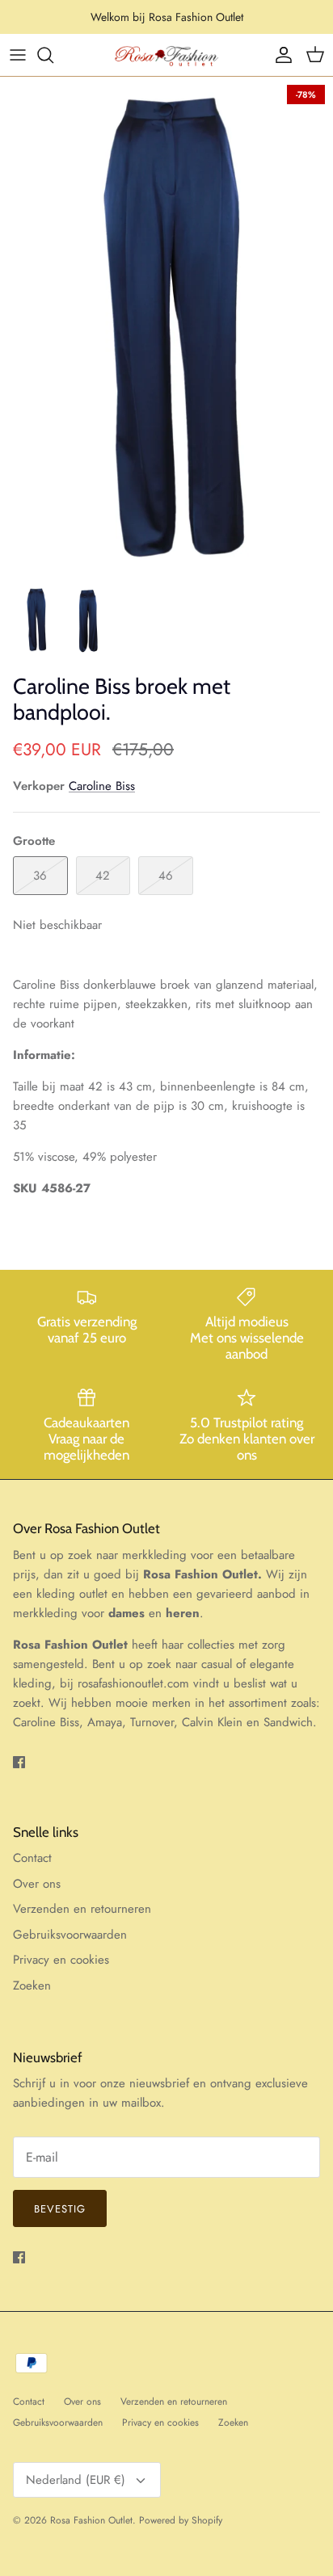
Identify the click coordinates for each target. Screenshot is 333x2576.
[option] (166, 326)
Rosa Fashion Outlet (91, 2520)
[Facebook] (19, 1762)
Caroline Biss (102, 786)
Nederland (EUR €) (76, 2480)
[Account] (280, 55)
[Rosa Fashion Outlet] (166, 55)
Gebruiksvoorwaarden (70, 1935)
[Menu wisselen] (18, 55)
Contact (32, 1858)
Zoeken (32, 1986)
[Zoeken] (53, 55)
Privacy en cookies (61, 1960)
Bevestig (60, 2209)
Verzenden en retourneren (82, 1909)
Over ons (37, 1884)
